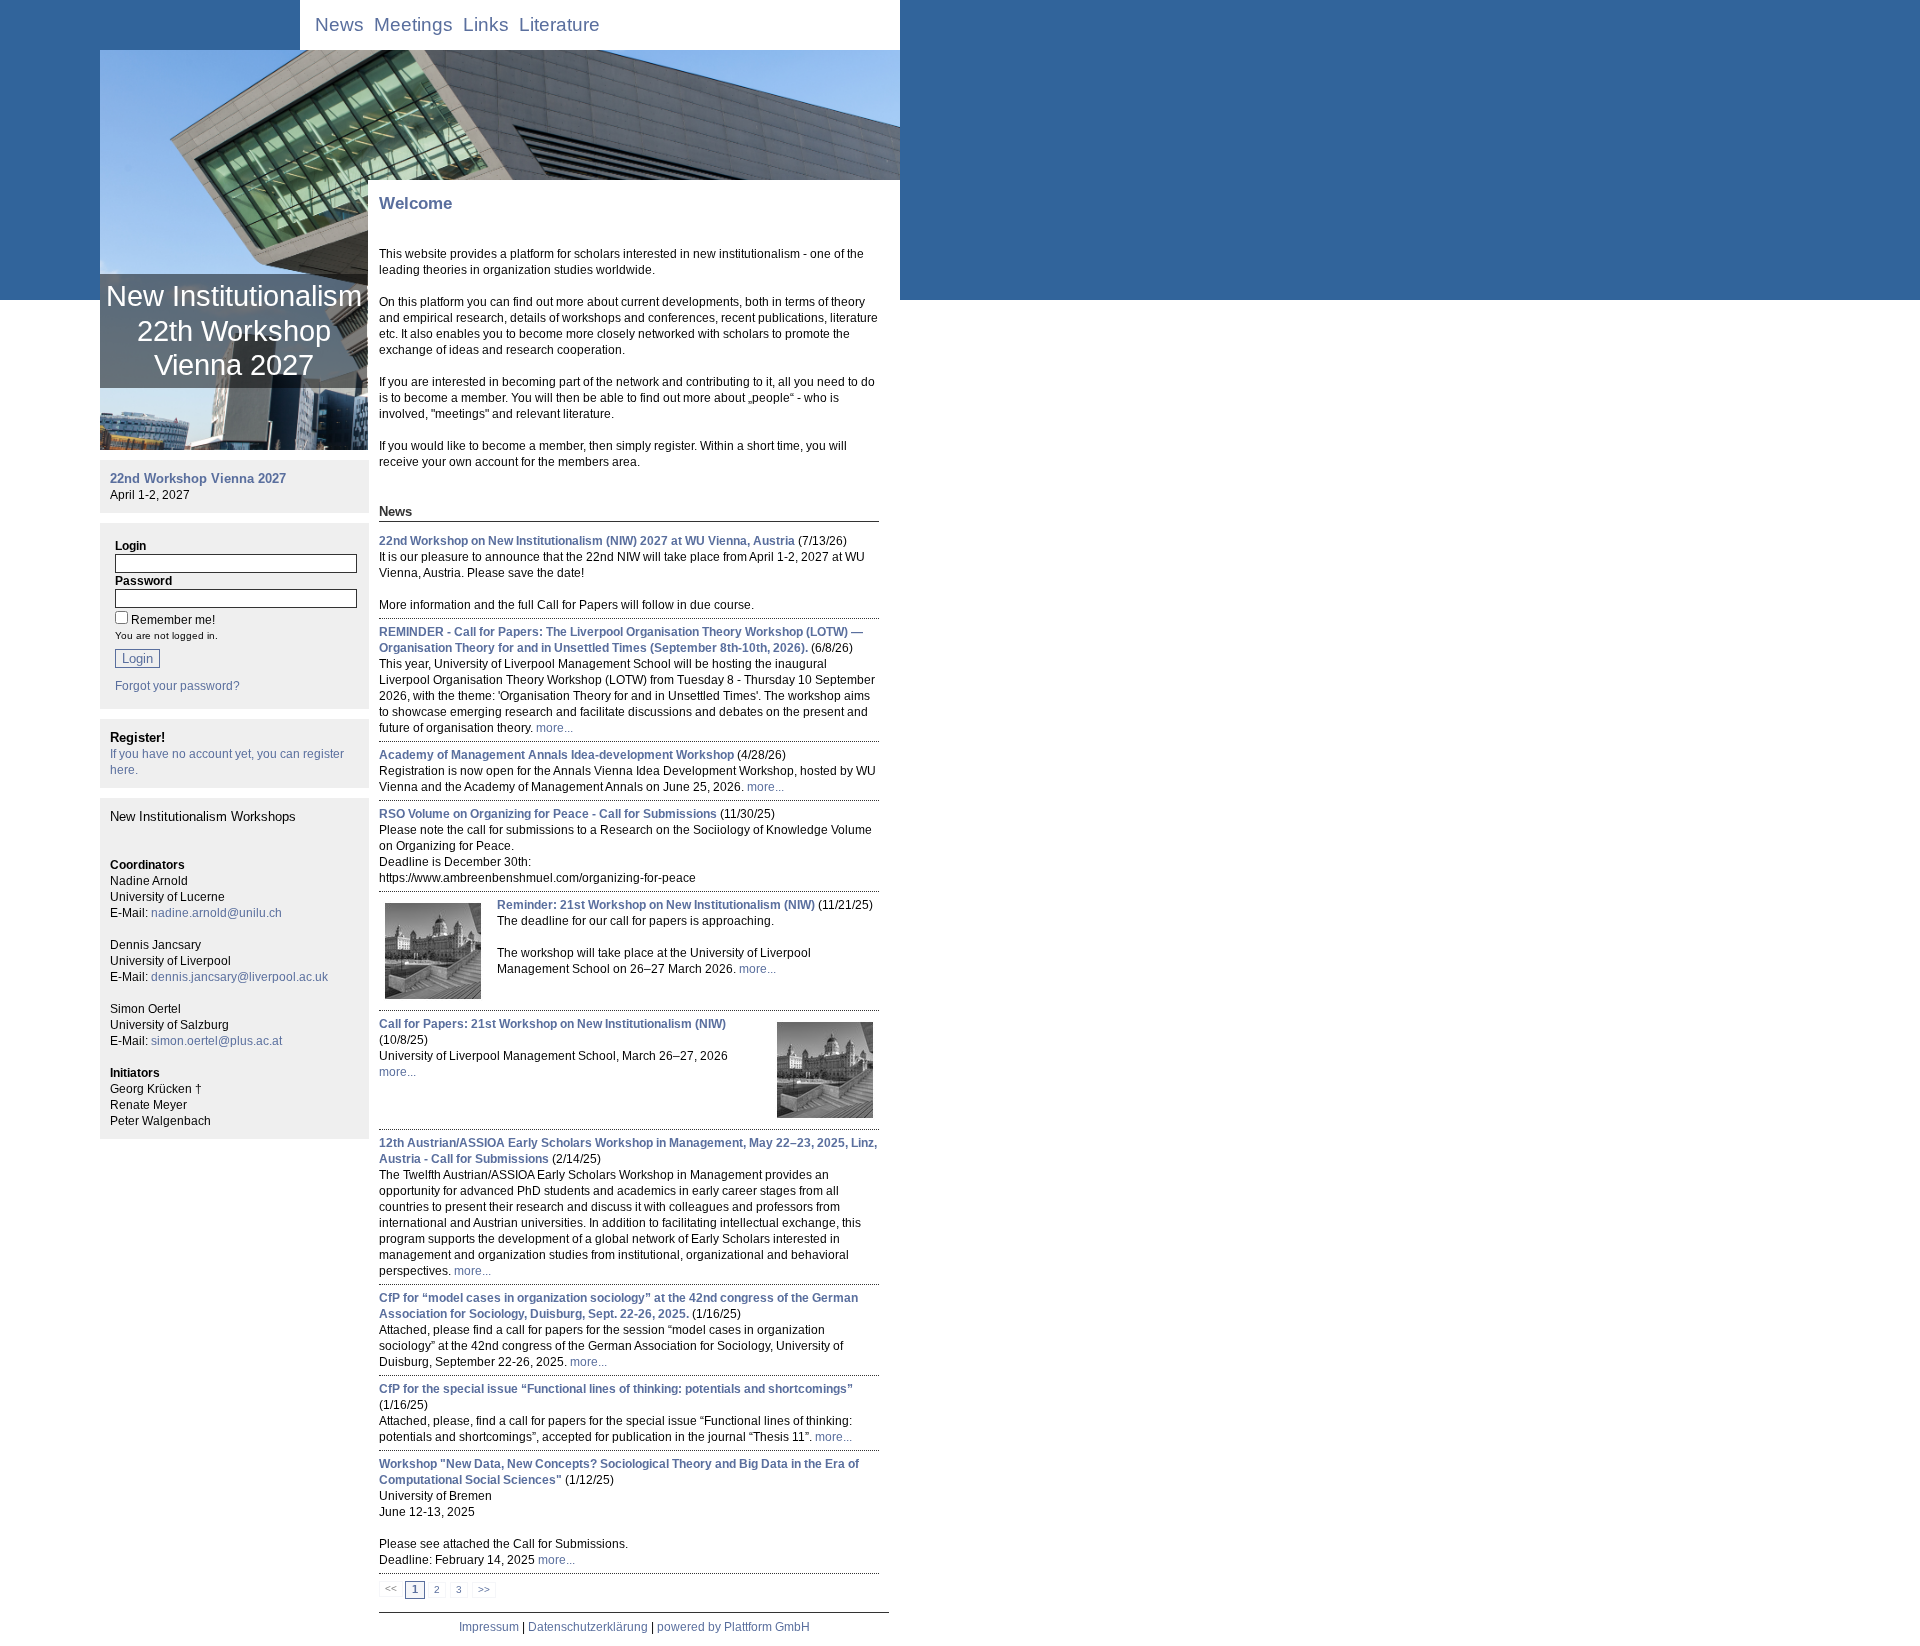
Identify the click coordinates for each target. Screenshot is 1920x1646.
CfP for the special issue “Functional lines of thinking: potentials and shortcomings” (616, 1389)
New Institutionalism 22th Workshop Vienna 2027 (234, 330)
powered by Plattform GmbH (733, 1627)
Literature (559, 24)
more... (554, 728)
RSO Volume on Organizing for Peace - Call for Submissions (548, 814)
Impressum (489, 1627)
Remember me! (173, 620)
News (339, 24)
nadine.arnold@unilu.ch (216, 913)
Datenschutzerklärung (588, 1627)
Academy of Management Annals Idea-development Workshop (556, 755)
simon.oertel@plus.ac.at (216, 1041)
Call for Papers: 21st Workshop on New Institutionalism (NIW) (552, 1024)
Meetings (413, 24)
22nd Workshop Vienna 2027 (198, 478)
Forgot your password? (177, 686)
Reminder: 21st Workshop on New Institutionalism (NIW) (656, 905)
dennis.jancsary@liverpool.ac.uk (239, 977)
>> (484, 1589)
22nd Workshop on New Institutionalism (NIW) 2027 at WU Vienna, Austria (587, 541)
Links (486, 24)
